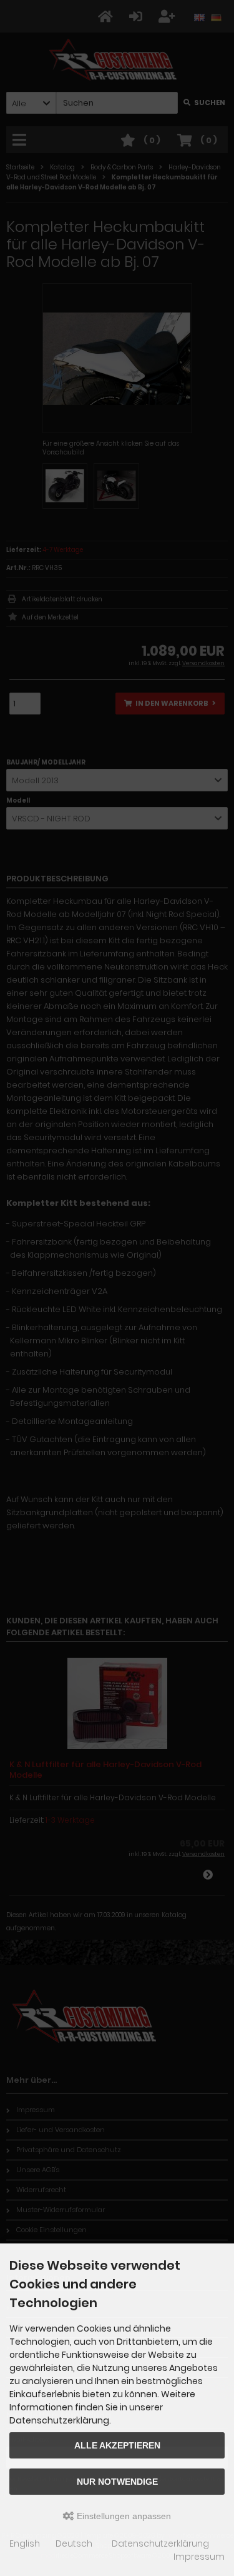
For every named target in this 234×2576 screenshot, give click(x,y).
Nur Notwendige (117, 2482)
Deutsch (74, 2543)
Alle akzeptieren (117, 2445)
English (25, 2543)
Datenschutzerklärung (160, 2543)
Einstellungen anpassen (123, 2516)
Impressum (199, 2557)
